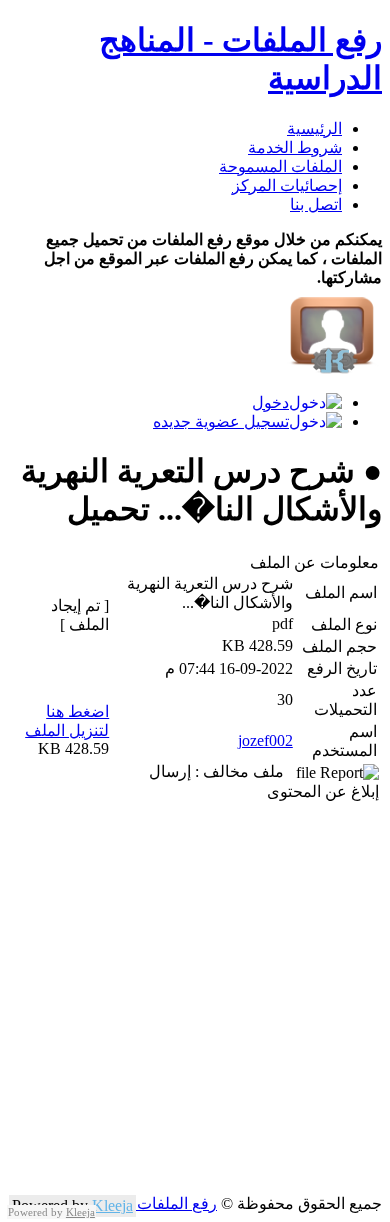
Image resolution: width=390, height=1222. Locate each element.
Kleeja (112, 1205)
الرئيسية (314, 128)
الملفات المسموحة (280, 166)
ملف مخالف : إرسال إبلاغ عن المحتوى (264, 781)
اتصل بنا (316, 204)
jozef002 (265, 740)
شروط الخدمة (295, 147)
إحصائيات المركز (287, 185)
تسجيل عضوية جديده (221, 421)
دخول (270, 402)
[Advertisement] (195, 999)
